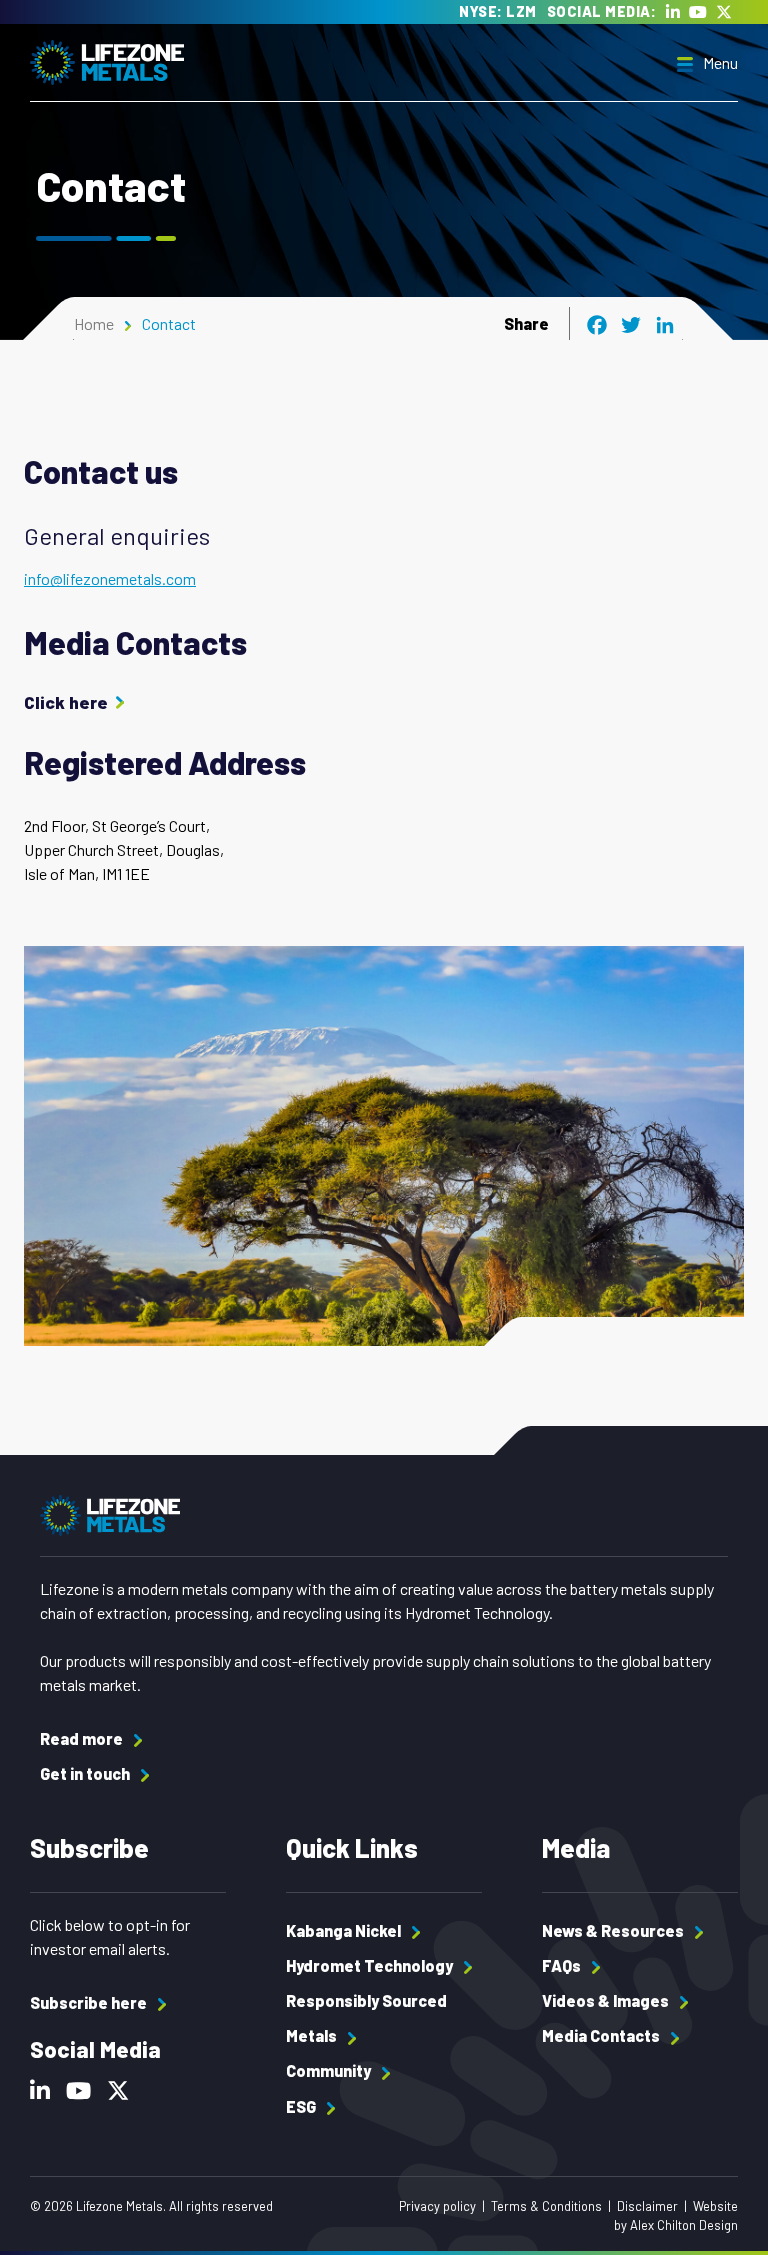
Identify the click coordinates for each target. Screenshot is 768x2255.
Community (330, 2070)
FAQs (563, 1965)
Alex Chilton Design (684, 2225)
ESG (302, 2106)
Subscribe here (90, 2002)
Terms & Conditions (546, 2206)
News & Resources (614, 1930)
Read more (83, 1738)
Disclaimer (647, 2206)
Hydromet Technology (371, 1965)
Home (94, 323)
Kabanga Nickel (345, 1930)
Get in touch (86, 1773)
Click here (66, 703)
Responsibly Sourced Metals (366, 2018)
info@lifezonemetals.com (110, 578)
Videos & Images (607, 2000)
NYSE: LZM (498, 12)
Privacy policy (437, 2206)
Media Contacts (602, 2035)
